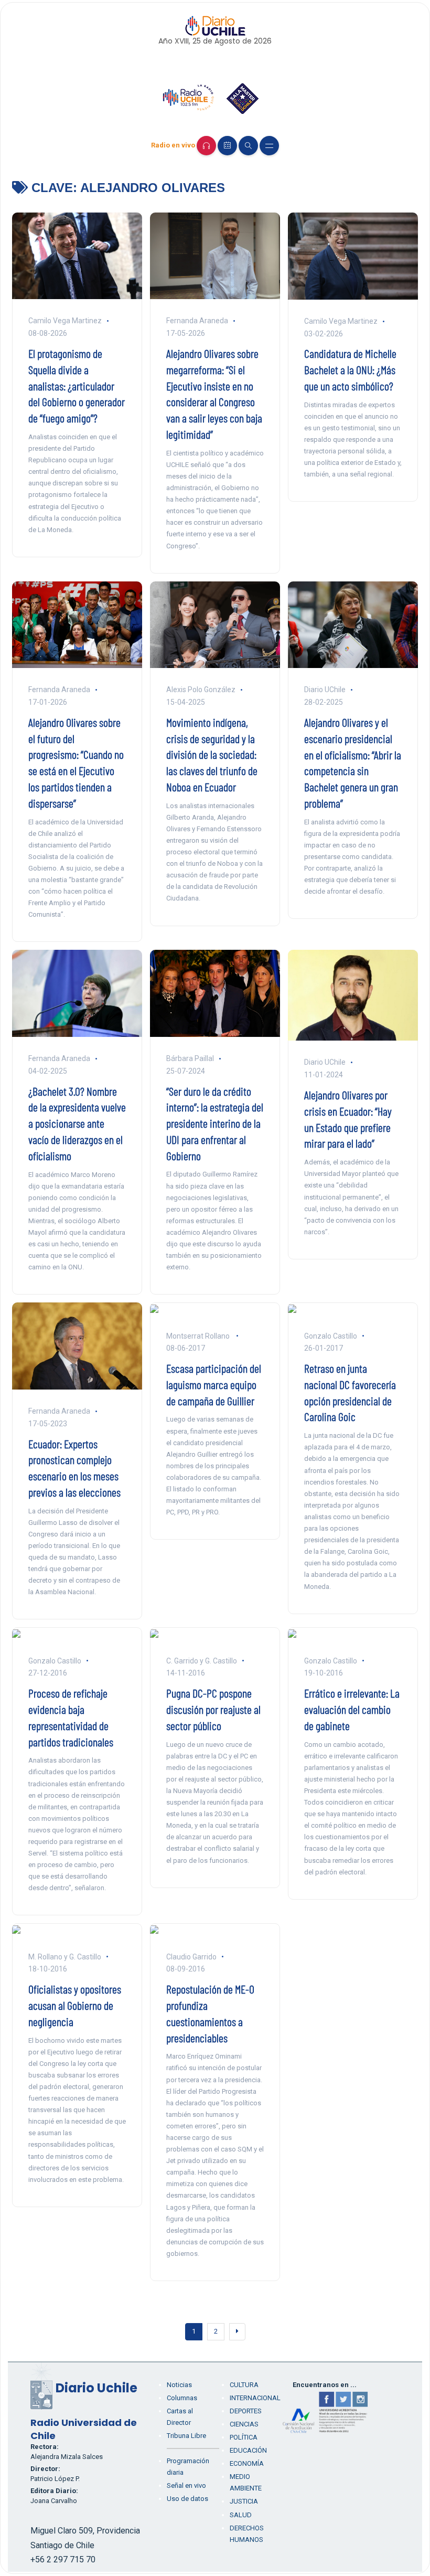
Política (244, 2437)
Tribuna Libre (186, 2436)
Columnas (182, 2398)
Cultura (244, 2385)
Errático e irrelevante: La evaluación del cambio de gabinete (352, 1709)
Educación (248, 2450)
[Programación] (227, 146)
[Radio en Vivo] (206, 146)
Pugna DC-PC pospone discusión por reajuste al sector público (213, 1709)
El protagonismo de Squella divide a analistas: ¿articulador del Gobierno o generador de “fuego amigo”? (77, 385)
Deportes (246, 2411)
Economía (247, 2463)
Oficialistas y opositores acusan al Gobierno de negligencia (75, 2005)
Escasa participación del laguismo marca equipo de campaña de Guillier (214, 1384)
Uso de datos (187, 2499)
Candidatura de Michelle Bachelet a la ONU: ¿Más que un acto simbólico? (350, 369)
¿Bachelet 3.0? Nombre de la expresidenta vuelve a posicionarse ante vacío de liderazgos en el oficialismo (77, 1123)
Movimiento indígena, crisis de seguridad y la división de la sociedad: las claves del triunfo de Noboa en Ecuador (212, 754)
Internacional (255, 2398)
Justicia (244, 2501)
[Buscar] (248, 146)
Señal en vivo (186, 2485)
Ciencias (244, 2424)
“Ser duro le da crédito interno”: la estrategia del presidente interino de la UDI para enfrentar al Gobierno (215, 1123)
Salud (241, 2515)
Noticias (179, 2385)
